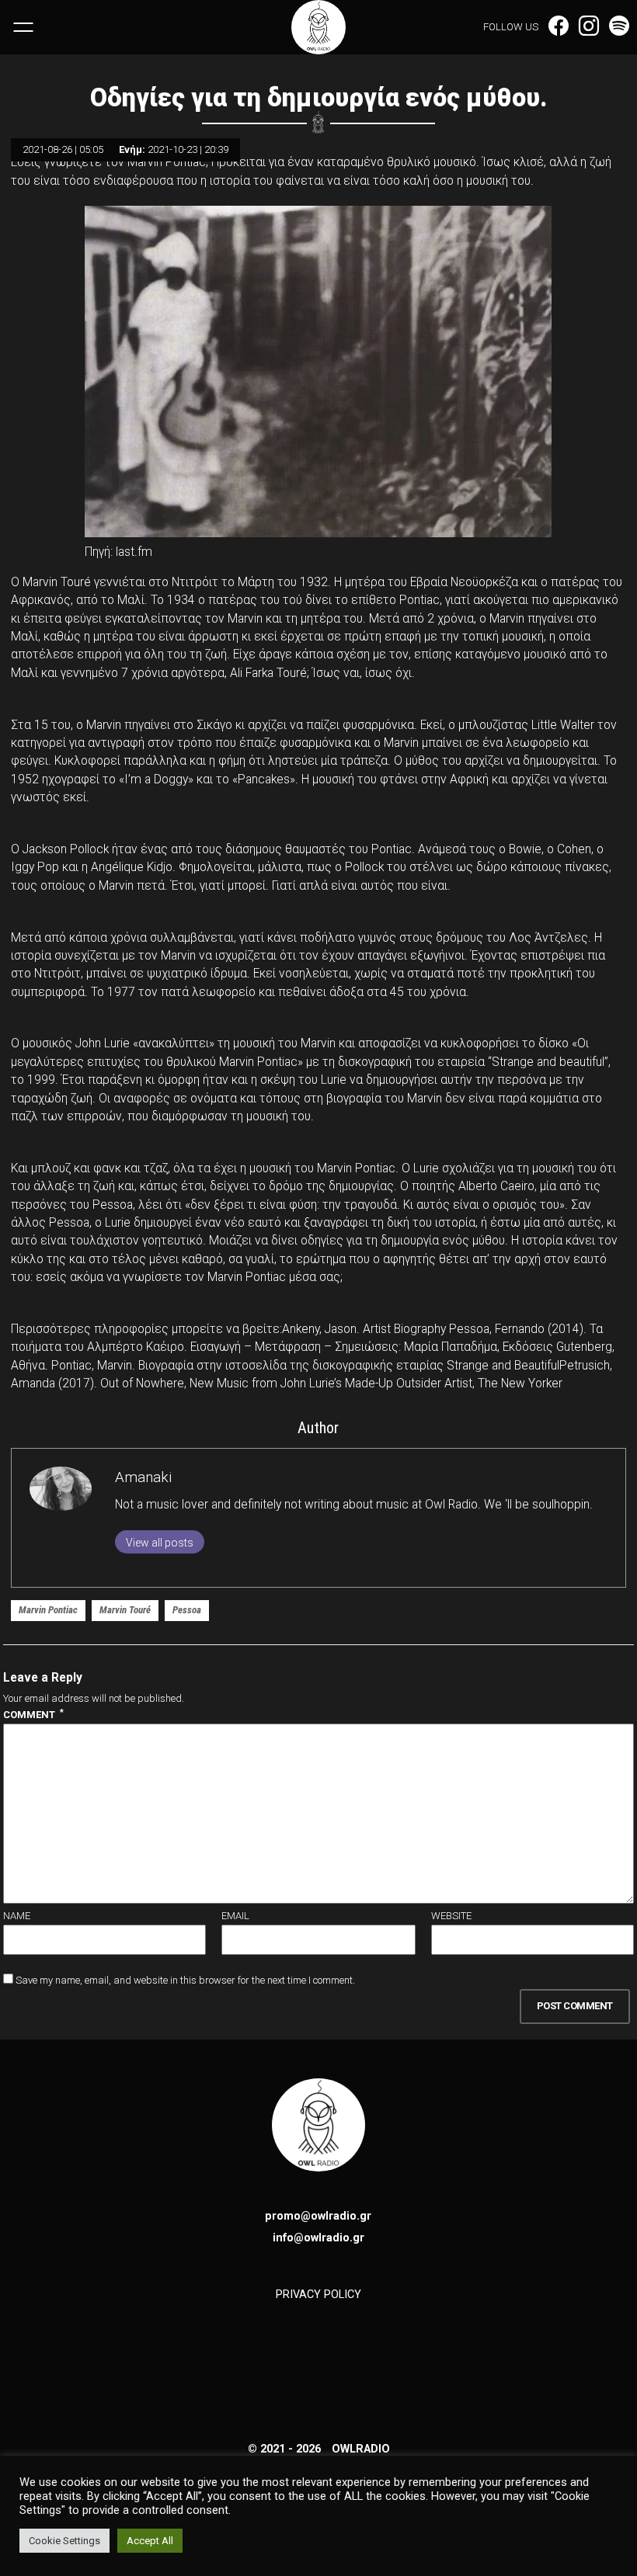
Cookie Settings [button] (64, 2541)
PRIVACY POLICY (318, 2294)
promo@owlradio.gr (318, 2216)
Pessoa (187, 1610)
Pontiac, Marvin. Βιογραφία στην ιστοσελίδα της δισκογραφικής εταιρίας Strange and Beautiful (305, 1366)
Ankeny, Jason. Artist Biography (364, 1329)
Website (451, 1916)
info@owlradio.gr (318, 2238)
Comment (33, 1714)
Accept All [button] (150, 2541)
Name (17, 1916)
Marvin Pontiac (48, 1610)
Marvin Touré (125, 1610)
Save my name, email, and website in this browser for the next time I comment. (185, 1980)
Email (235, 1916)
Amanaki (143, 1477)
